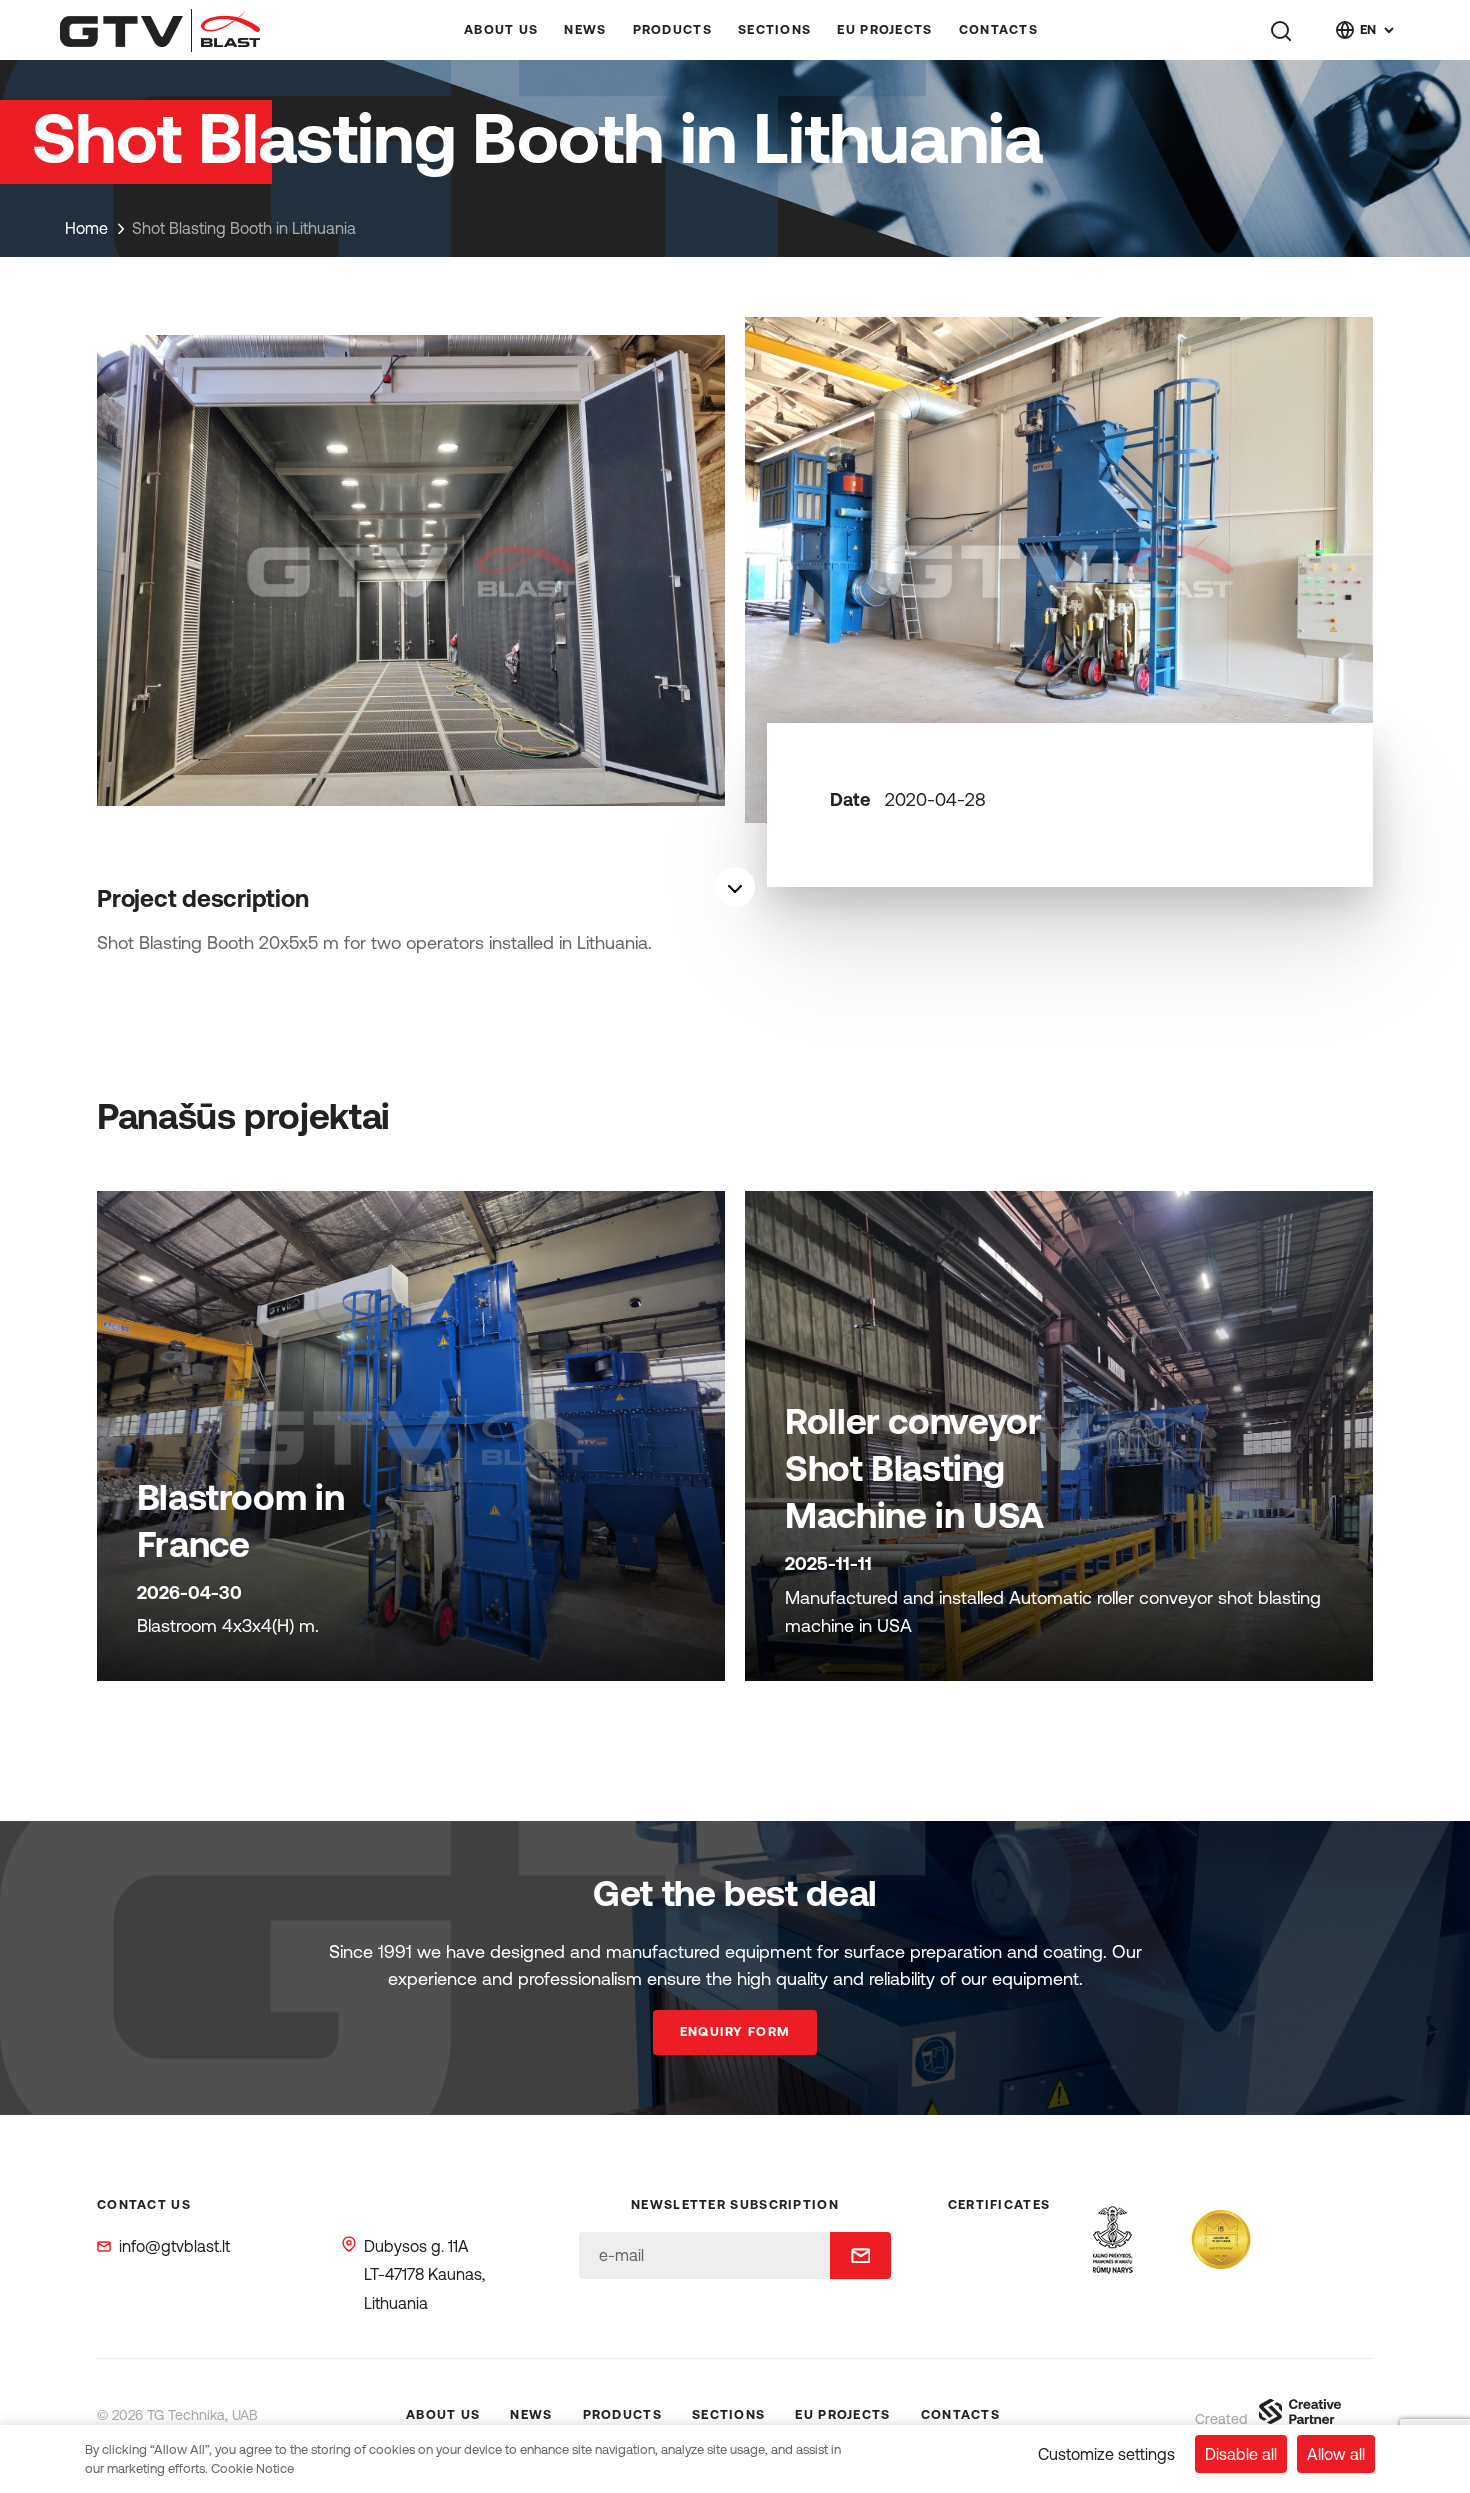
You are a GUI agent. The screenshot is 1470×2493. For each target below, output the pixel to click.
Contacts (998, 29)
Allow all (1336, 2454)
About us (501, 29)
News (585, 29)
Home (86, 228)
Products (672, 29)
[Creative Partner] (1300, 2417)
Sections (774, 29)
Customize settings (1106, 2454)
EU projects (884, 29)
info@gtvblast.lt (174, 2246)
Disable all (1241, 2454)
